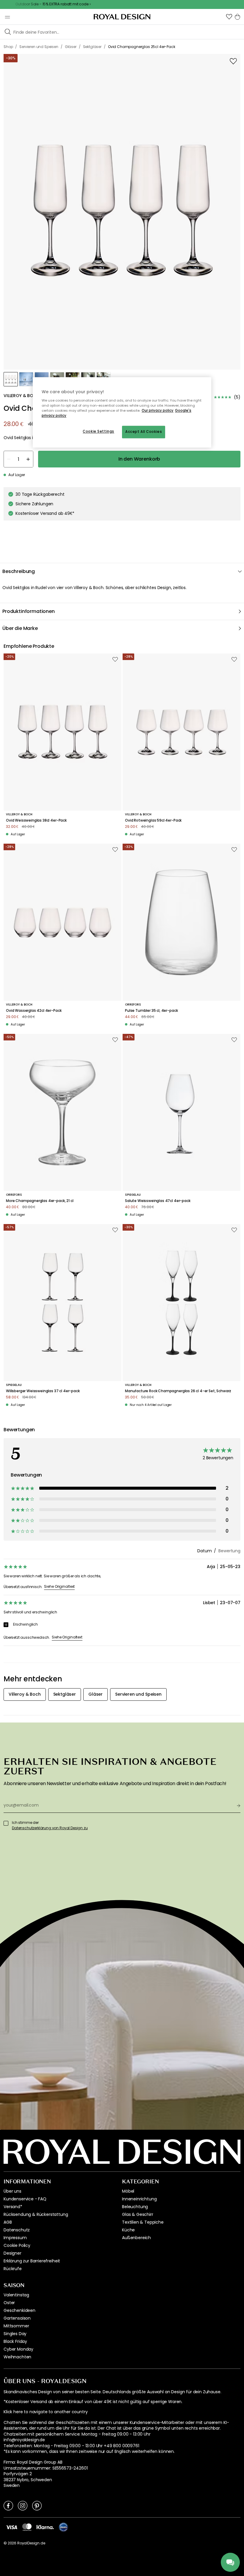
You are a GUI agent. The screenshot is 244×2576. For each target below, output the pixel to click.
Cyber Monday (18, 2349)
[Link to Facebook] (8, 2505)
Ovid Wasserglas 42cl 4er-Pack (34, 1011)
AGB (8, 2222)
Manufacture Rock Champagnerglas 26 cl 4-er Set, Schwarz (178, 1391)
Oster (9, 2303)
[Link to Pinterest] (37, 2505)
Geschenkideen (19, 2310)
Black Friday (15, 2341)
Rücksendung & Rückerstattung (36, 2214)
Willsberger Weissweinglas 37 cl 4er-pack (43, 1391)
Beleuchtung (135, 2207)
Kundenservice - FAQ (25, 2199)
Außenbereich (136, 2238)
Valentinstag (16, 2295)
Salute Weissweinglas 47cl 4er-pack (158, 1201)
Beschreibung (19, 571)
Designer (12, 2253)
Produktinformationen (29, 611)
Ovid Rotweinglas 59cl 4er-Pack (153, 820)
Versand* (13, 2207)
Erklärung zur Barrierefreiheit (32, 2261)
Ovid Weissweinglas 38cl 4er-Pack (36, 820)
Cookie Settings (98, 431)
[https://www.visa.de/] (12, 2527)
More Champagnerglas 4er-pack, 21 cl (40, 1201)
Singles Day (15, 2334)
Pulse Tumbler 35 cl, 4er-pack (151, 1011)
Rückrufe (13, 2269)
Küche (128, 2230)
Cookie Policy (17, 2245)
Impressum (15, 2238)
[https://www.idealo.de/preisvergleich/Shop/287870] (63, 2527)
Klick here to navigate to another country (46, 2412)
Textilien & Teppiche (143, 2222)
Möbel (128, 2191)
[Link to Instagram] (23, 2505)
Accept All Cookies (144, 432)
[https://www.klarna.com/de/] (45, 2527)
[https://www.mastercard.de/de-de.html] (27, 2527)
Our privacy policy (158, 411)
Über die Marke (20, 628)
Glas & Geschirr (138, 2214)
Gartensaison (17, 2318)
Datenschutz (17, 2230)
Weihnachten (17, 2357)
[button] (229, 17)
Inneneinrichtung (139, 2199)
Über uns (12, 2191)
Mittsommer (16, 2326)
